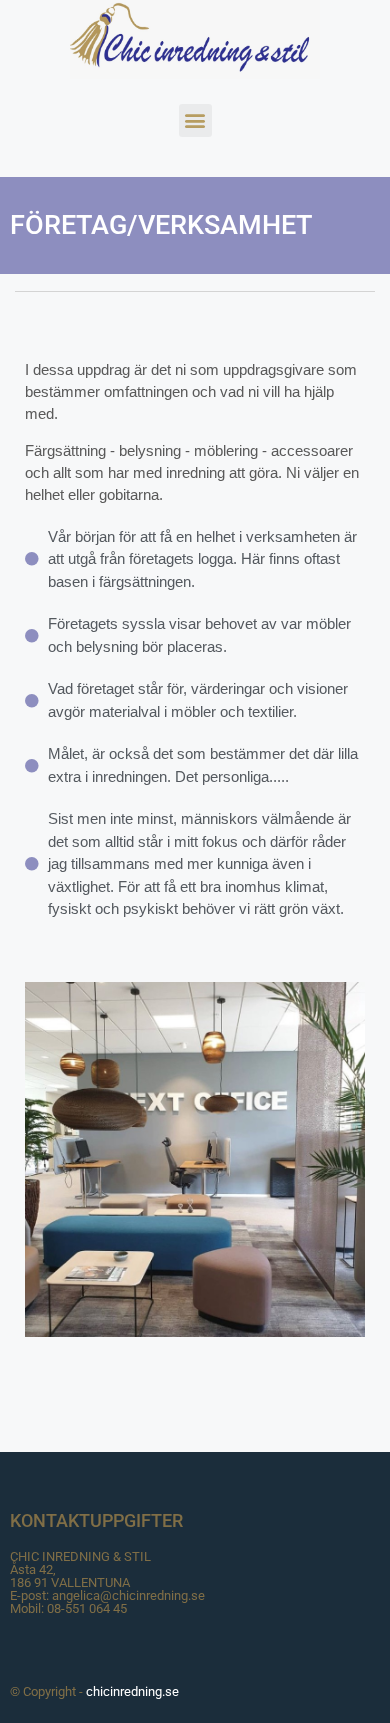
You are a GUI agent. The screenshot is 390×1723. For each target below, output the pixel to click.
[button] (195, 120)
